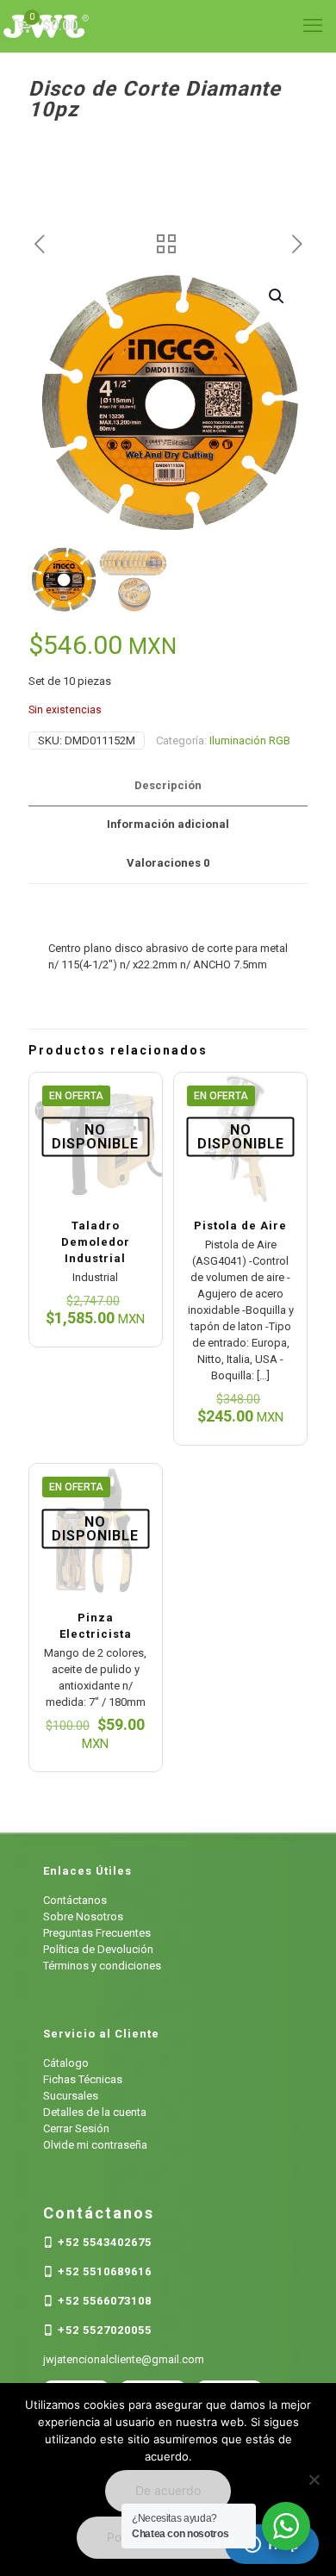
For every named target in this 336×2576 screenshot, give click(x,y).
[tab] (168, 786)
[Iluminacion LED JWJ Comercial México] (168, 26)
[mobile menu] (313, 26)
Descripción (168, 785)
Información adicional (168, 824)
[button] (277, 296)
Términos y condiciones (102, 1966)
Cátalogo (66, 2063)
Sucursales (71, 2096)
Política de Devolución (98, 1949)
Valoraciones (168, 863)
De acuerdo (168, 2490)
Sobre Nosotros (83, 1916)
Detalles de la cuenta (95, 2112)
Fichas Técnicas (83, 2079)
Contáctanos (75, 1900)
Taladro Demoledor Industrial (96, 1242)
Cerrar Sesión (76, 2128)
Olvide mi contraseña (95, 2145)
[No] (314, 2480)
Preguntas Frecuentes (97, 1933)
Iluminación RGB (250, 740)
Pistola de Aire (240, 1226)
